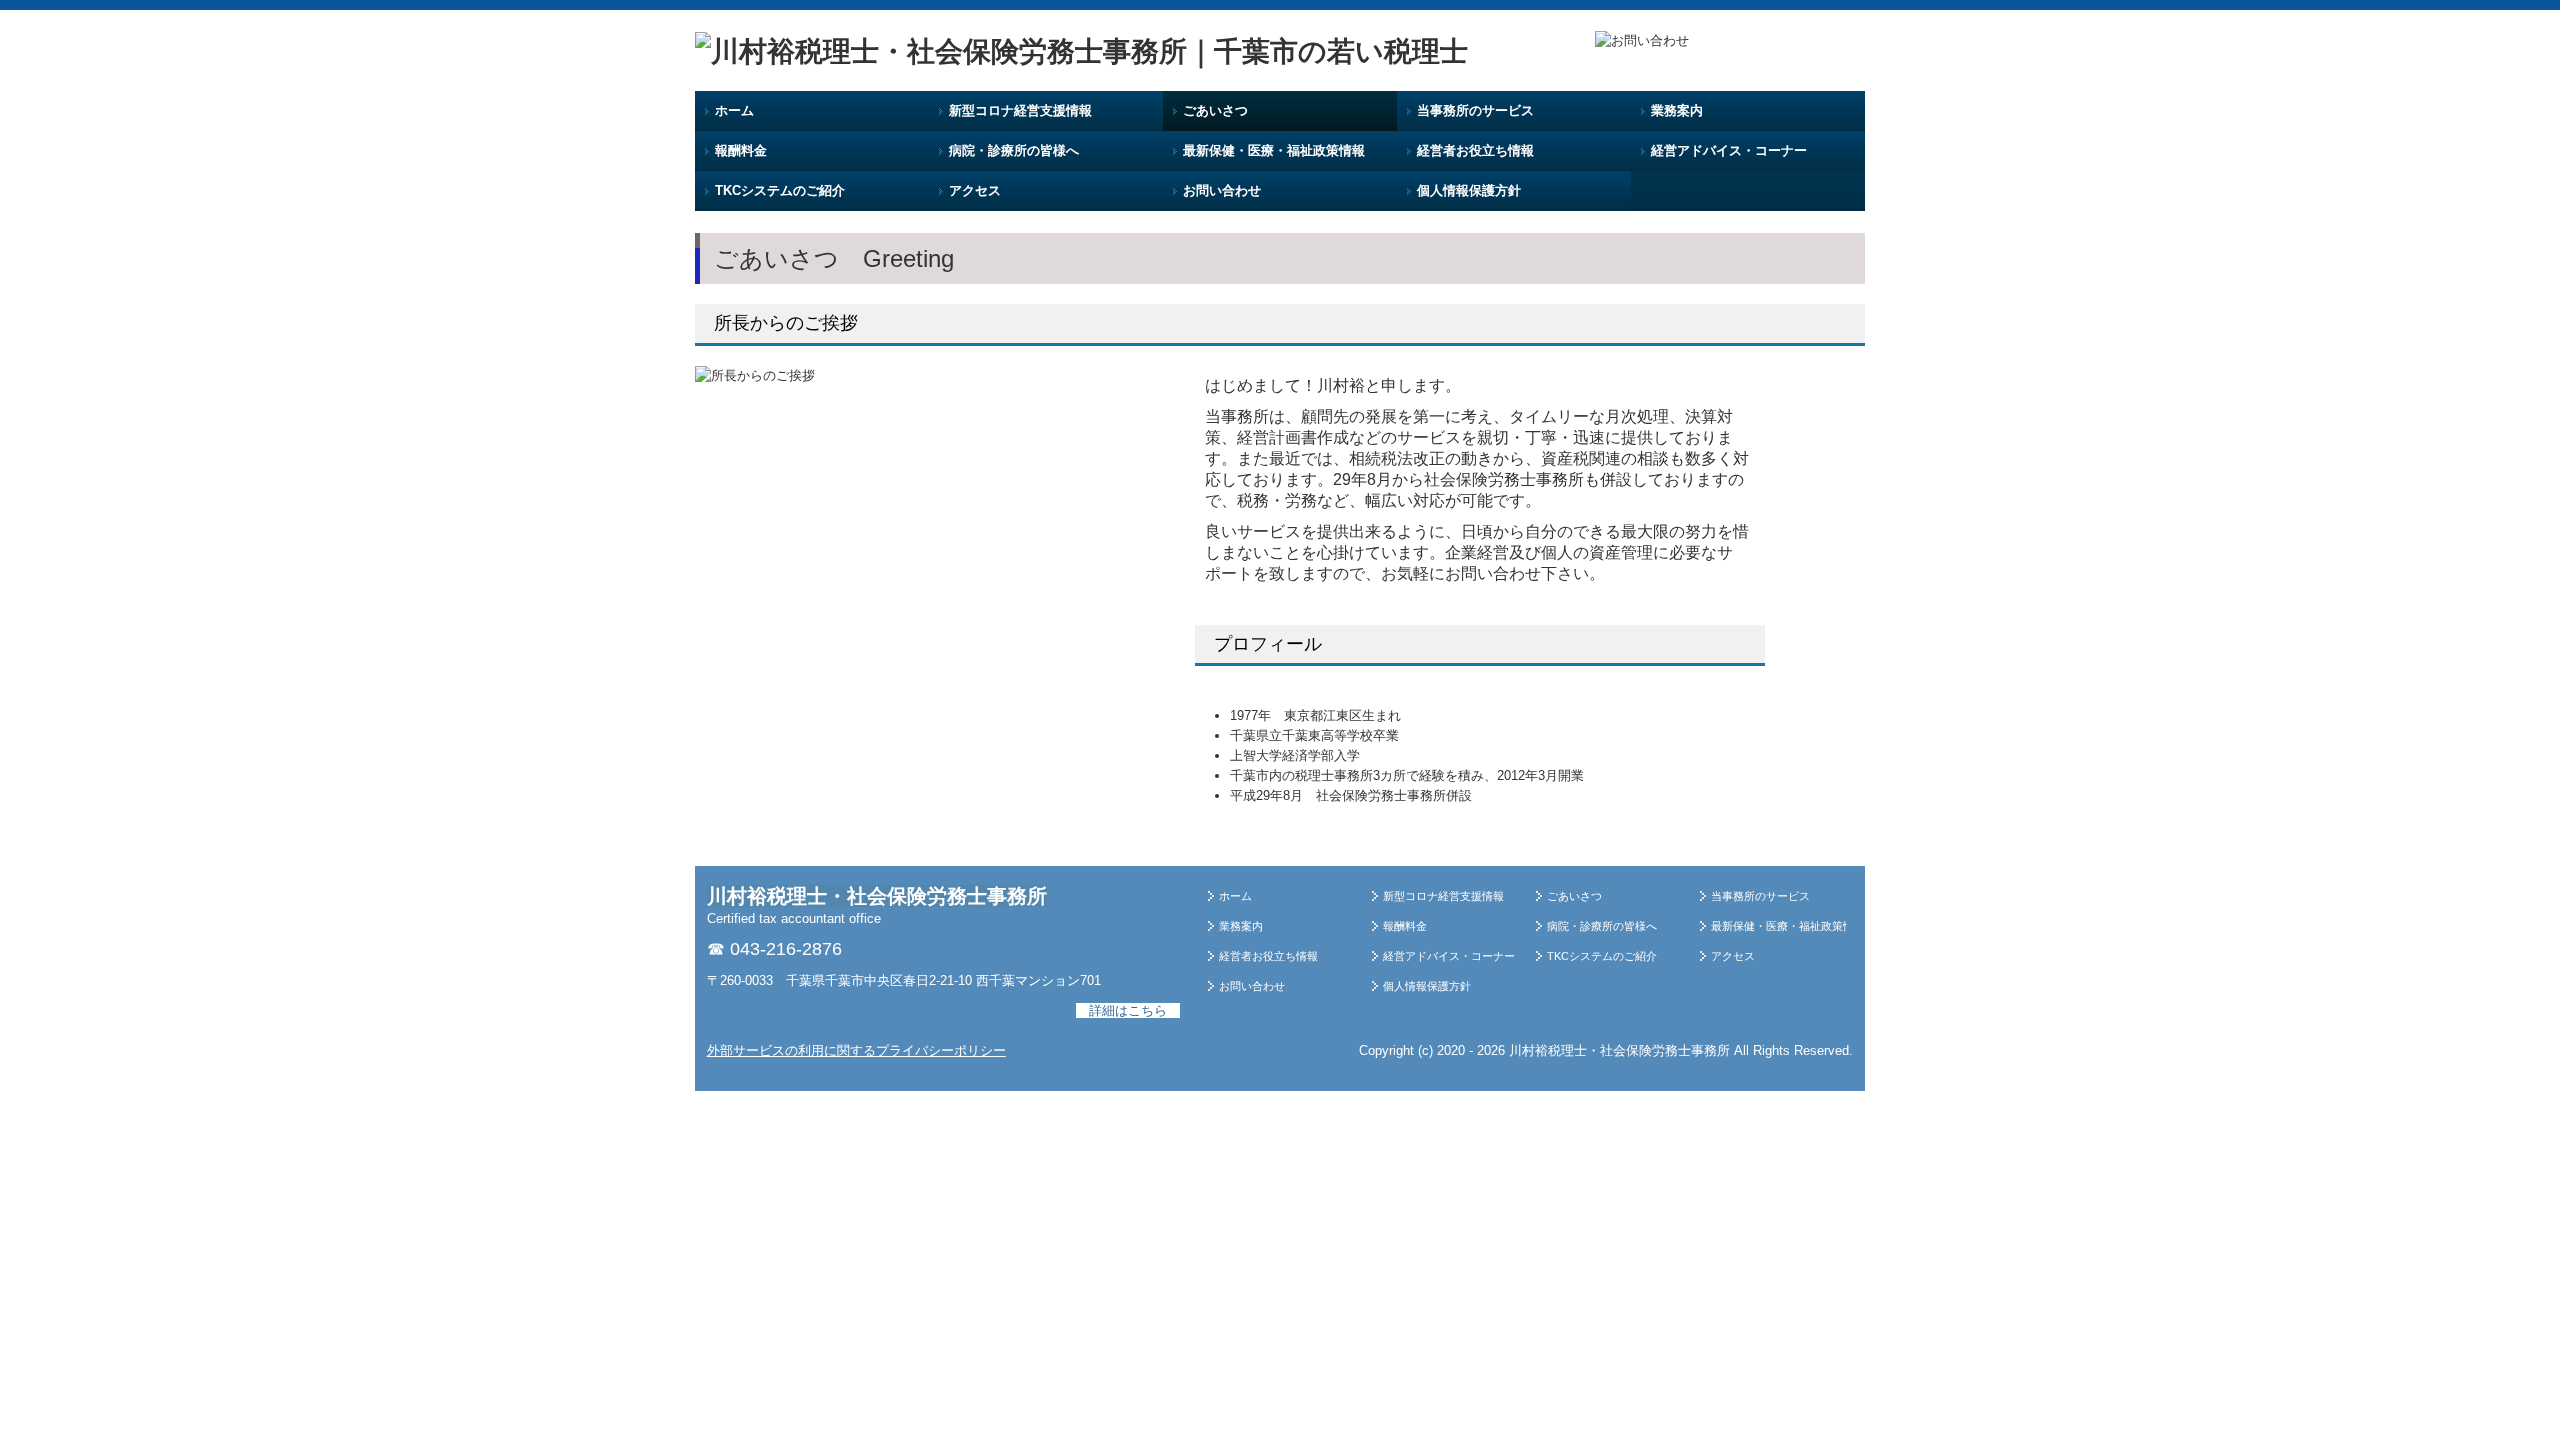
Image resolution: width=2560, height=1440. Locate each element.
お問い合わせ (1222, 190)
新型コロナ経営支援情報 (1020, 110)
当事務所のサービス (1475, 110)
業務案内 (1677, 110)
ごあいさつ (1215, 110)
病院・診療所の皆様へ (1014, 150)
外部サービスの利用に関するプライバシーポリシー (856, 1050)
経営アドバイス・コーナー (1729, 150)
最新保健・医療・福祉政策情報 (1274, 150)
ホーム (734, 110)
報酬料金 (741, 150)
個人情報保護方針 (1469, 190)
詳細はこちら (1128, 1010)
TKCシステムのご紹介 (780, 190)
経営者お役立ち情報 (1475, 150)
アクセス (975, 190)
